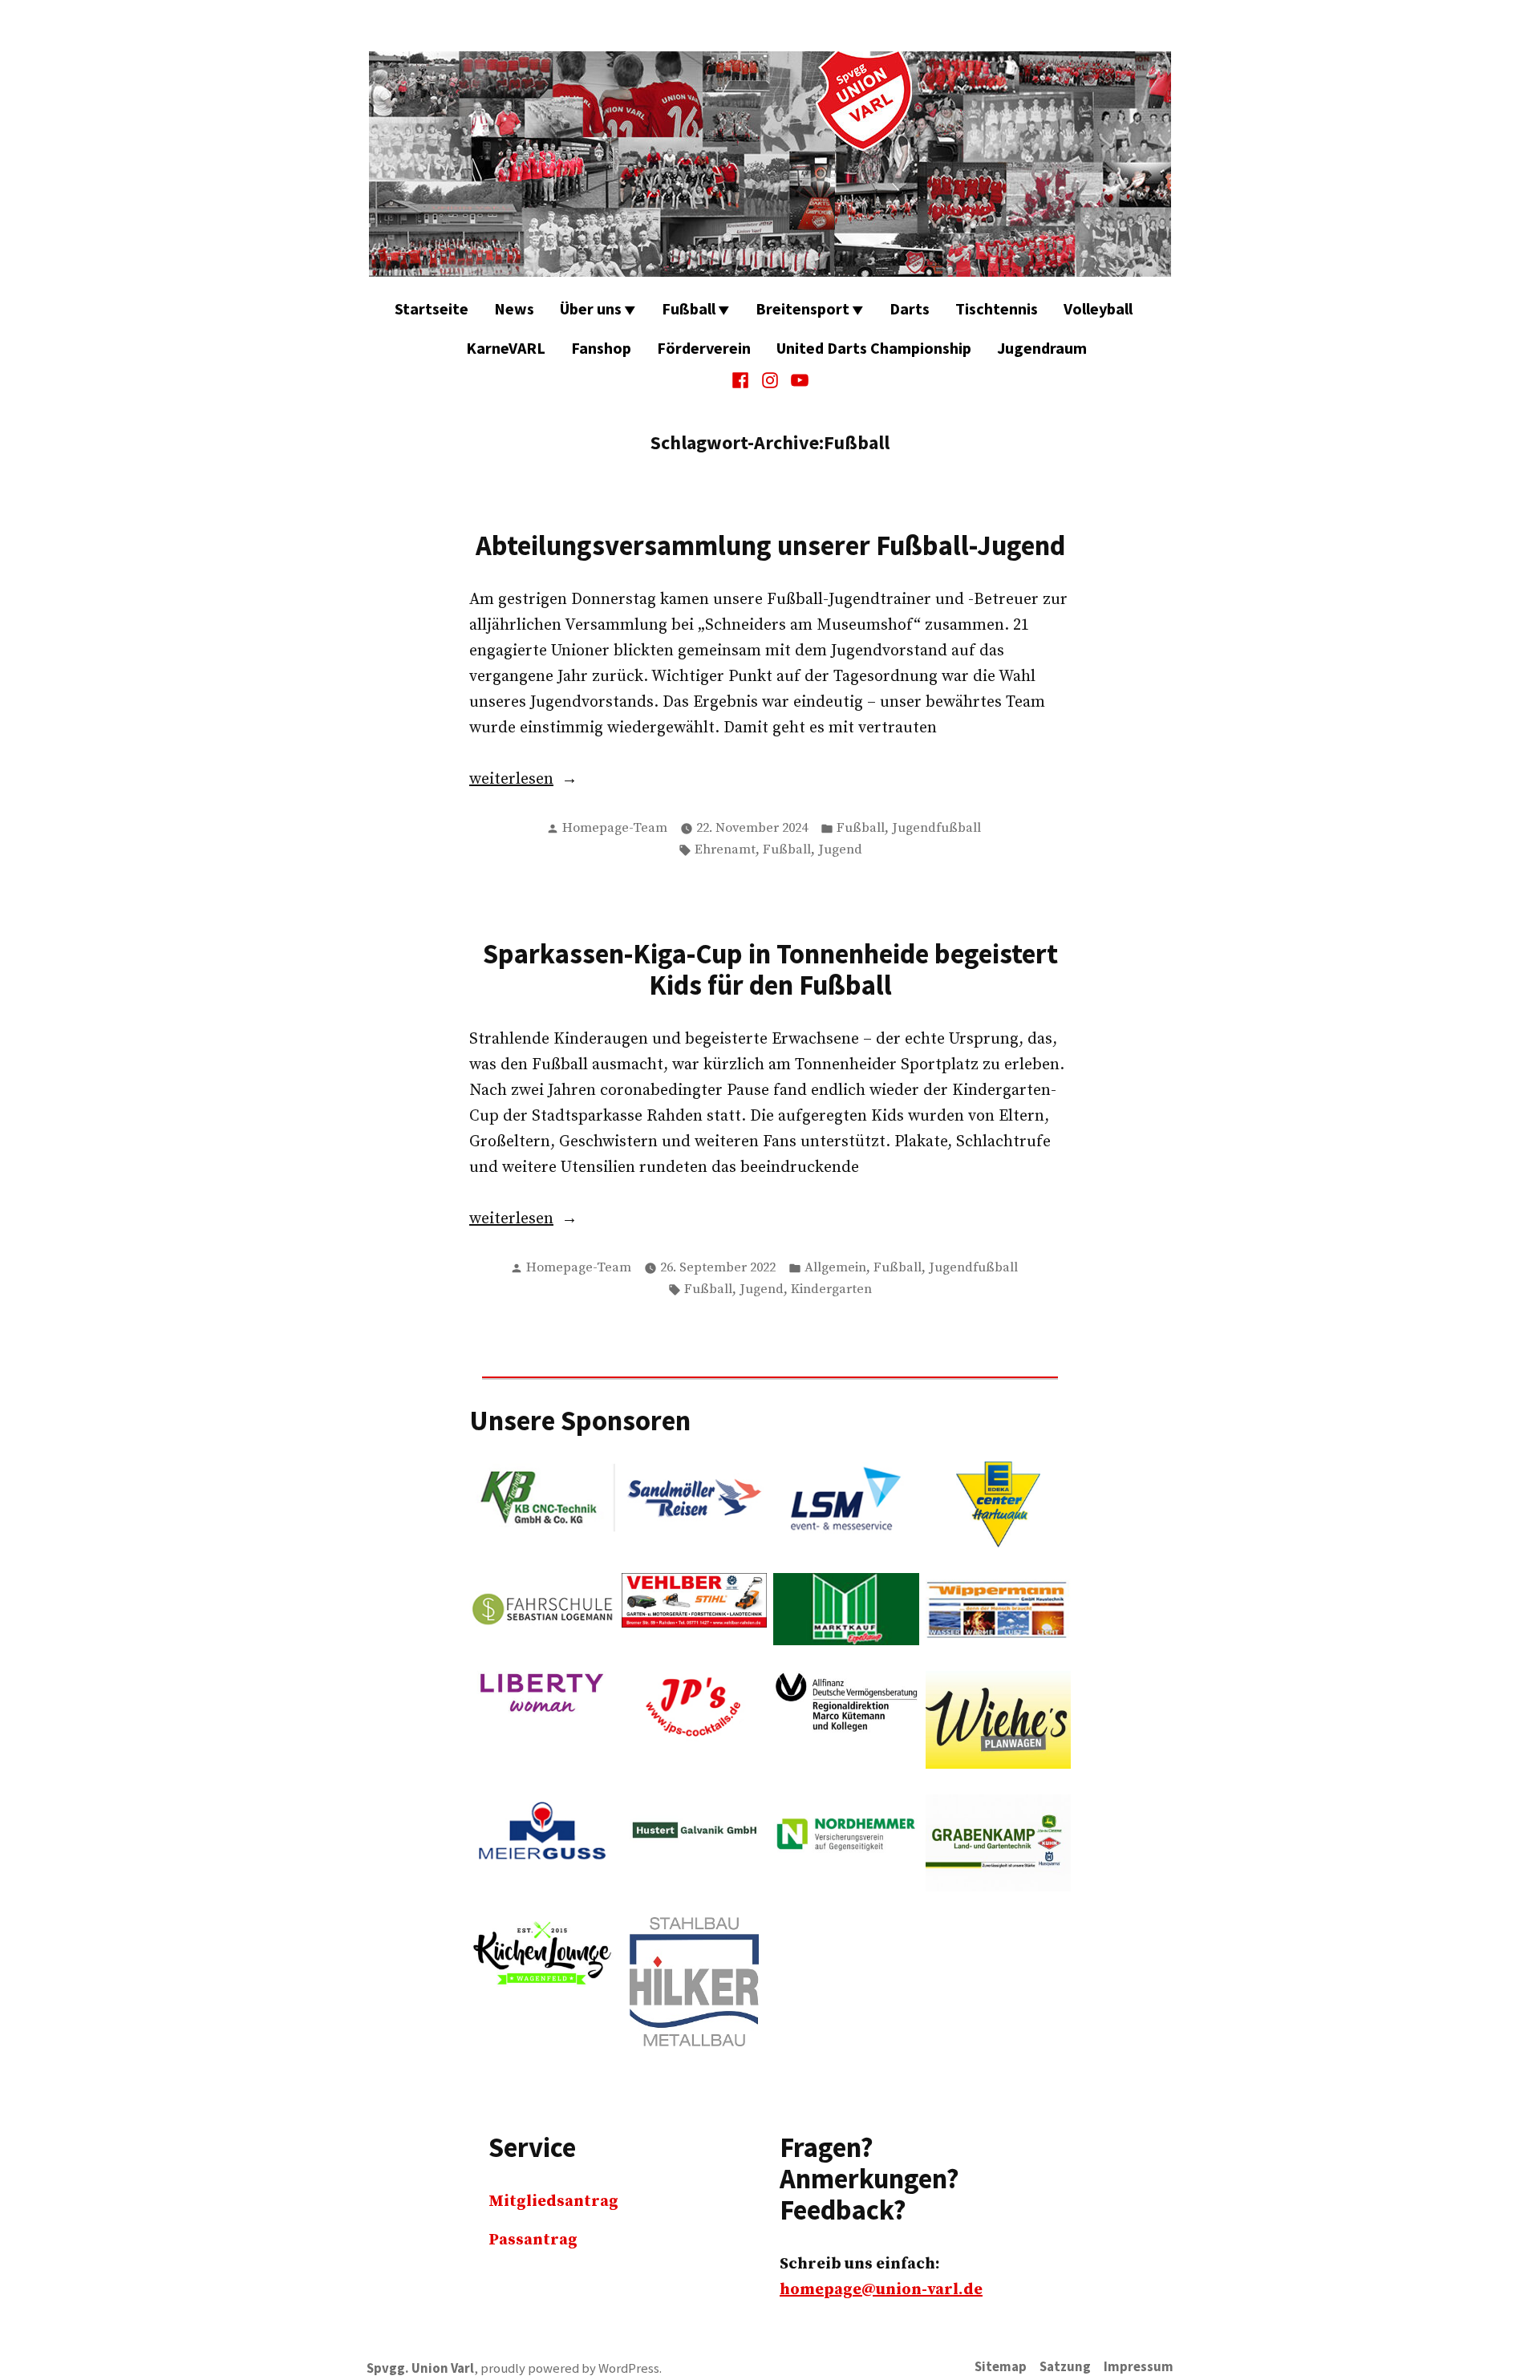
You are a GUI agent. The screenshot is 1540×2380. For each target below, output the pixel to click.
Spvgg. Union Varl (420, 2368)
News (514, 308)
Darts (910, 308)
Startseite (432, 308)
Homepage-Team (615, 828)
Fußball (689, 308)
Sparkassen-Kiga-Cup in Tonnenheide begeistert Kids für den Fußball (770, 969)
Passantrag (533, 2240)
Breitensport (802, 308)
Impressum (1139, 2367)
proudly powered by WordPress (570, 2368)
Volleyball (1098, 308)
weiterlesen (562, 780)
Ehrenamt (725, 850)
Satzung (1065, 2367)
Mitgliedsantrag (553, 2202)
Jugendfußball (936, 828)
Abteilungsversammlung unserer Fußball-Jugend (770, 545)
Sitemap (1001, 2367)
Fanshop (601, 348)
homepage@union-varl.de (881, 2290)
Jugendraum (1042, 348)
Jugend (840, 850)
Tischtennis (997, 308)
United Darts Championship (874, 348)
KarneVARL (506, 348)
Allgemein (835, 1268)
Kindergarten (831, 1289)
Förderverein (704, 348)
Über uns (591, 308)
